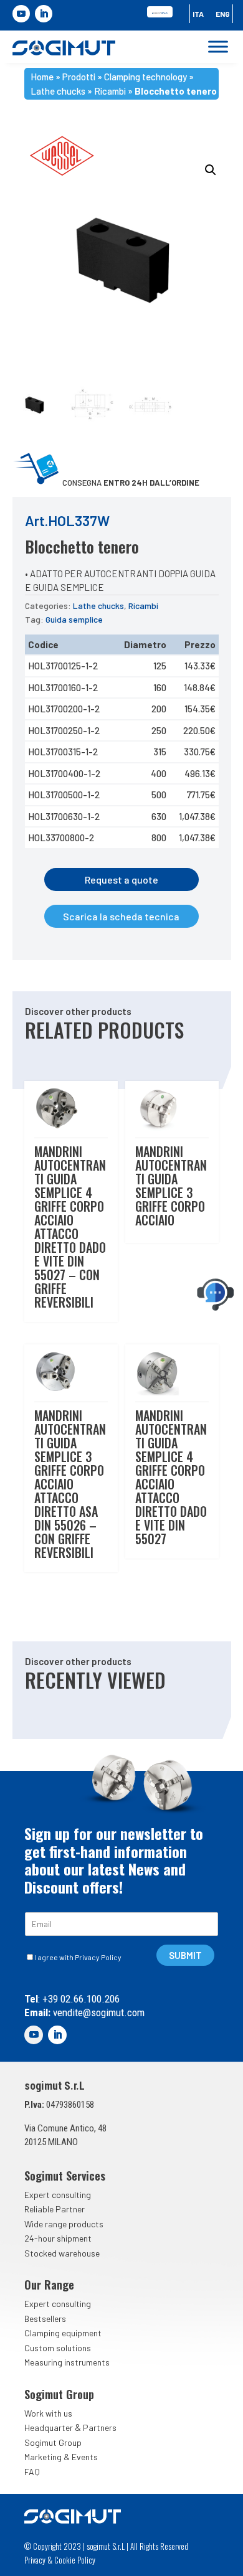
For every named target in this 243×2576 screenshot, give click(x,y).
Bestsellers (45, 2319)
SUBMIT (185, 1955)
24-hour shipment (58, 2238)
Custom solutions (58, 2348)
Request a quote (121, 880)
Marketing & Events (61, 2457)
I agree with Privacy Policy (78, 1957)
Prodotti (79, 77)
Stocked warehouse (62, 2253)
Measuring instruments (67, 2362)
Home (42, 77)
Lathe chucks (58, 91)
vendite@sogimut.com (98, 2012)
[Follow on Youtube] (21, 14)
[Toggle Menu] (218, 47)
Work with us (48, 2413)
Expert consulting (58, 2195)
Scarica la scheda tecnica (121, 916)
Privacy (35, 2560)
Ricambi (110, 91)
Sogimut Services (65, 2176)
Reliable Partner (55, 2209)
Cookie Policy (75, 2560)
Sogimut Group (53, 2442)
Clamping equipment (63, 2333)
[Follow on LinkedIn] (44, 14)
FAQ (32, 2472)
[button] (211, 170)
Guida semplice (74, 619)
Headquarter (49, 2427)
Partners (100, 2427)
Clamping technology (145, 77)
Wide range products (64, 2224)
